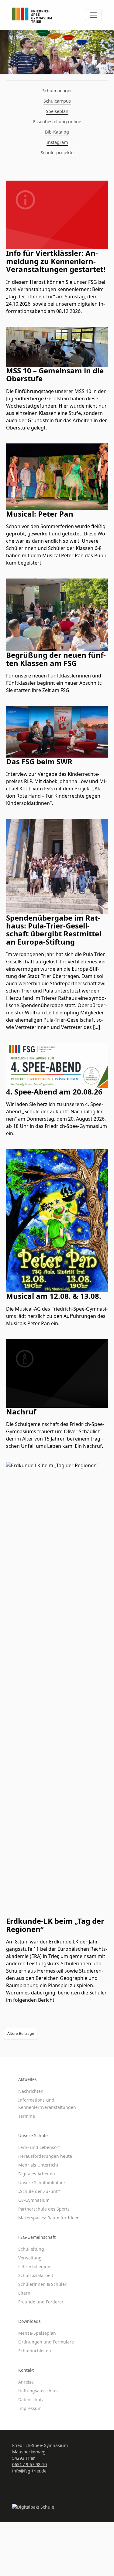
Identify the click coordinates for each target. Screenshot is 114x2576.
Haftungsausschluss (39, 2391)
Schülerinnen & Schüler (42, 2284)
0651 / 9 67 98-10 (29, 2464)
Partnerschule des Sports (44, 2209)
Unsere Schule (33, 2135)
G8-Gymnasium (34, 2200)
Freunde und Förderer (41, 2302)
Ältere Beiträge (21, 2033)
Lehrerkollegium (35, 2267)
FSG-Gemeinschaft (37, 2237)
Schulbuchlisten (35, 2351)
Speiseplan (57, 111)
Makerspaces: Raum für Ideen (49, 2218)
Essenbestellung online (57, 122)
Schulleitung (31, 2249)
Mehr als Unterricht (38, 2165)
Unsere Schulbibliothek (42, 2182)
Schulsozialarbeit (36, 2275)
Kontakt (26, 2370)
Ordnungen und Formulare (46, 2342)
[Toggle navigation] (93, 15)
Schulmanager (57, 91)
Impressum (30, 2408)
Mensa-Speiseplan (37, 2333)
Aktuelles (28, 2079)
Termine (27, 2116)
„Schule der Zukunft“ (39, 2191)
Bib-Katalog (57, 132)
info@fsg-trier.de (29, 2471)
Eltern (24, 2293)
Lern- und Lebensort (39, 2147)
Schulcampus (57, 101)
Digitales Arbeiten (37, 2174)
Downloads (29, 2321)
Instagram (57, 142)
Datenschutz (31, 2400)
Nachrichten (31, 2091)
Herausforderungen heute (45, 2156)
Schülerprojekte (57, 153)
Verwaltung (30, 2258)
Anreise (26, 2382)
